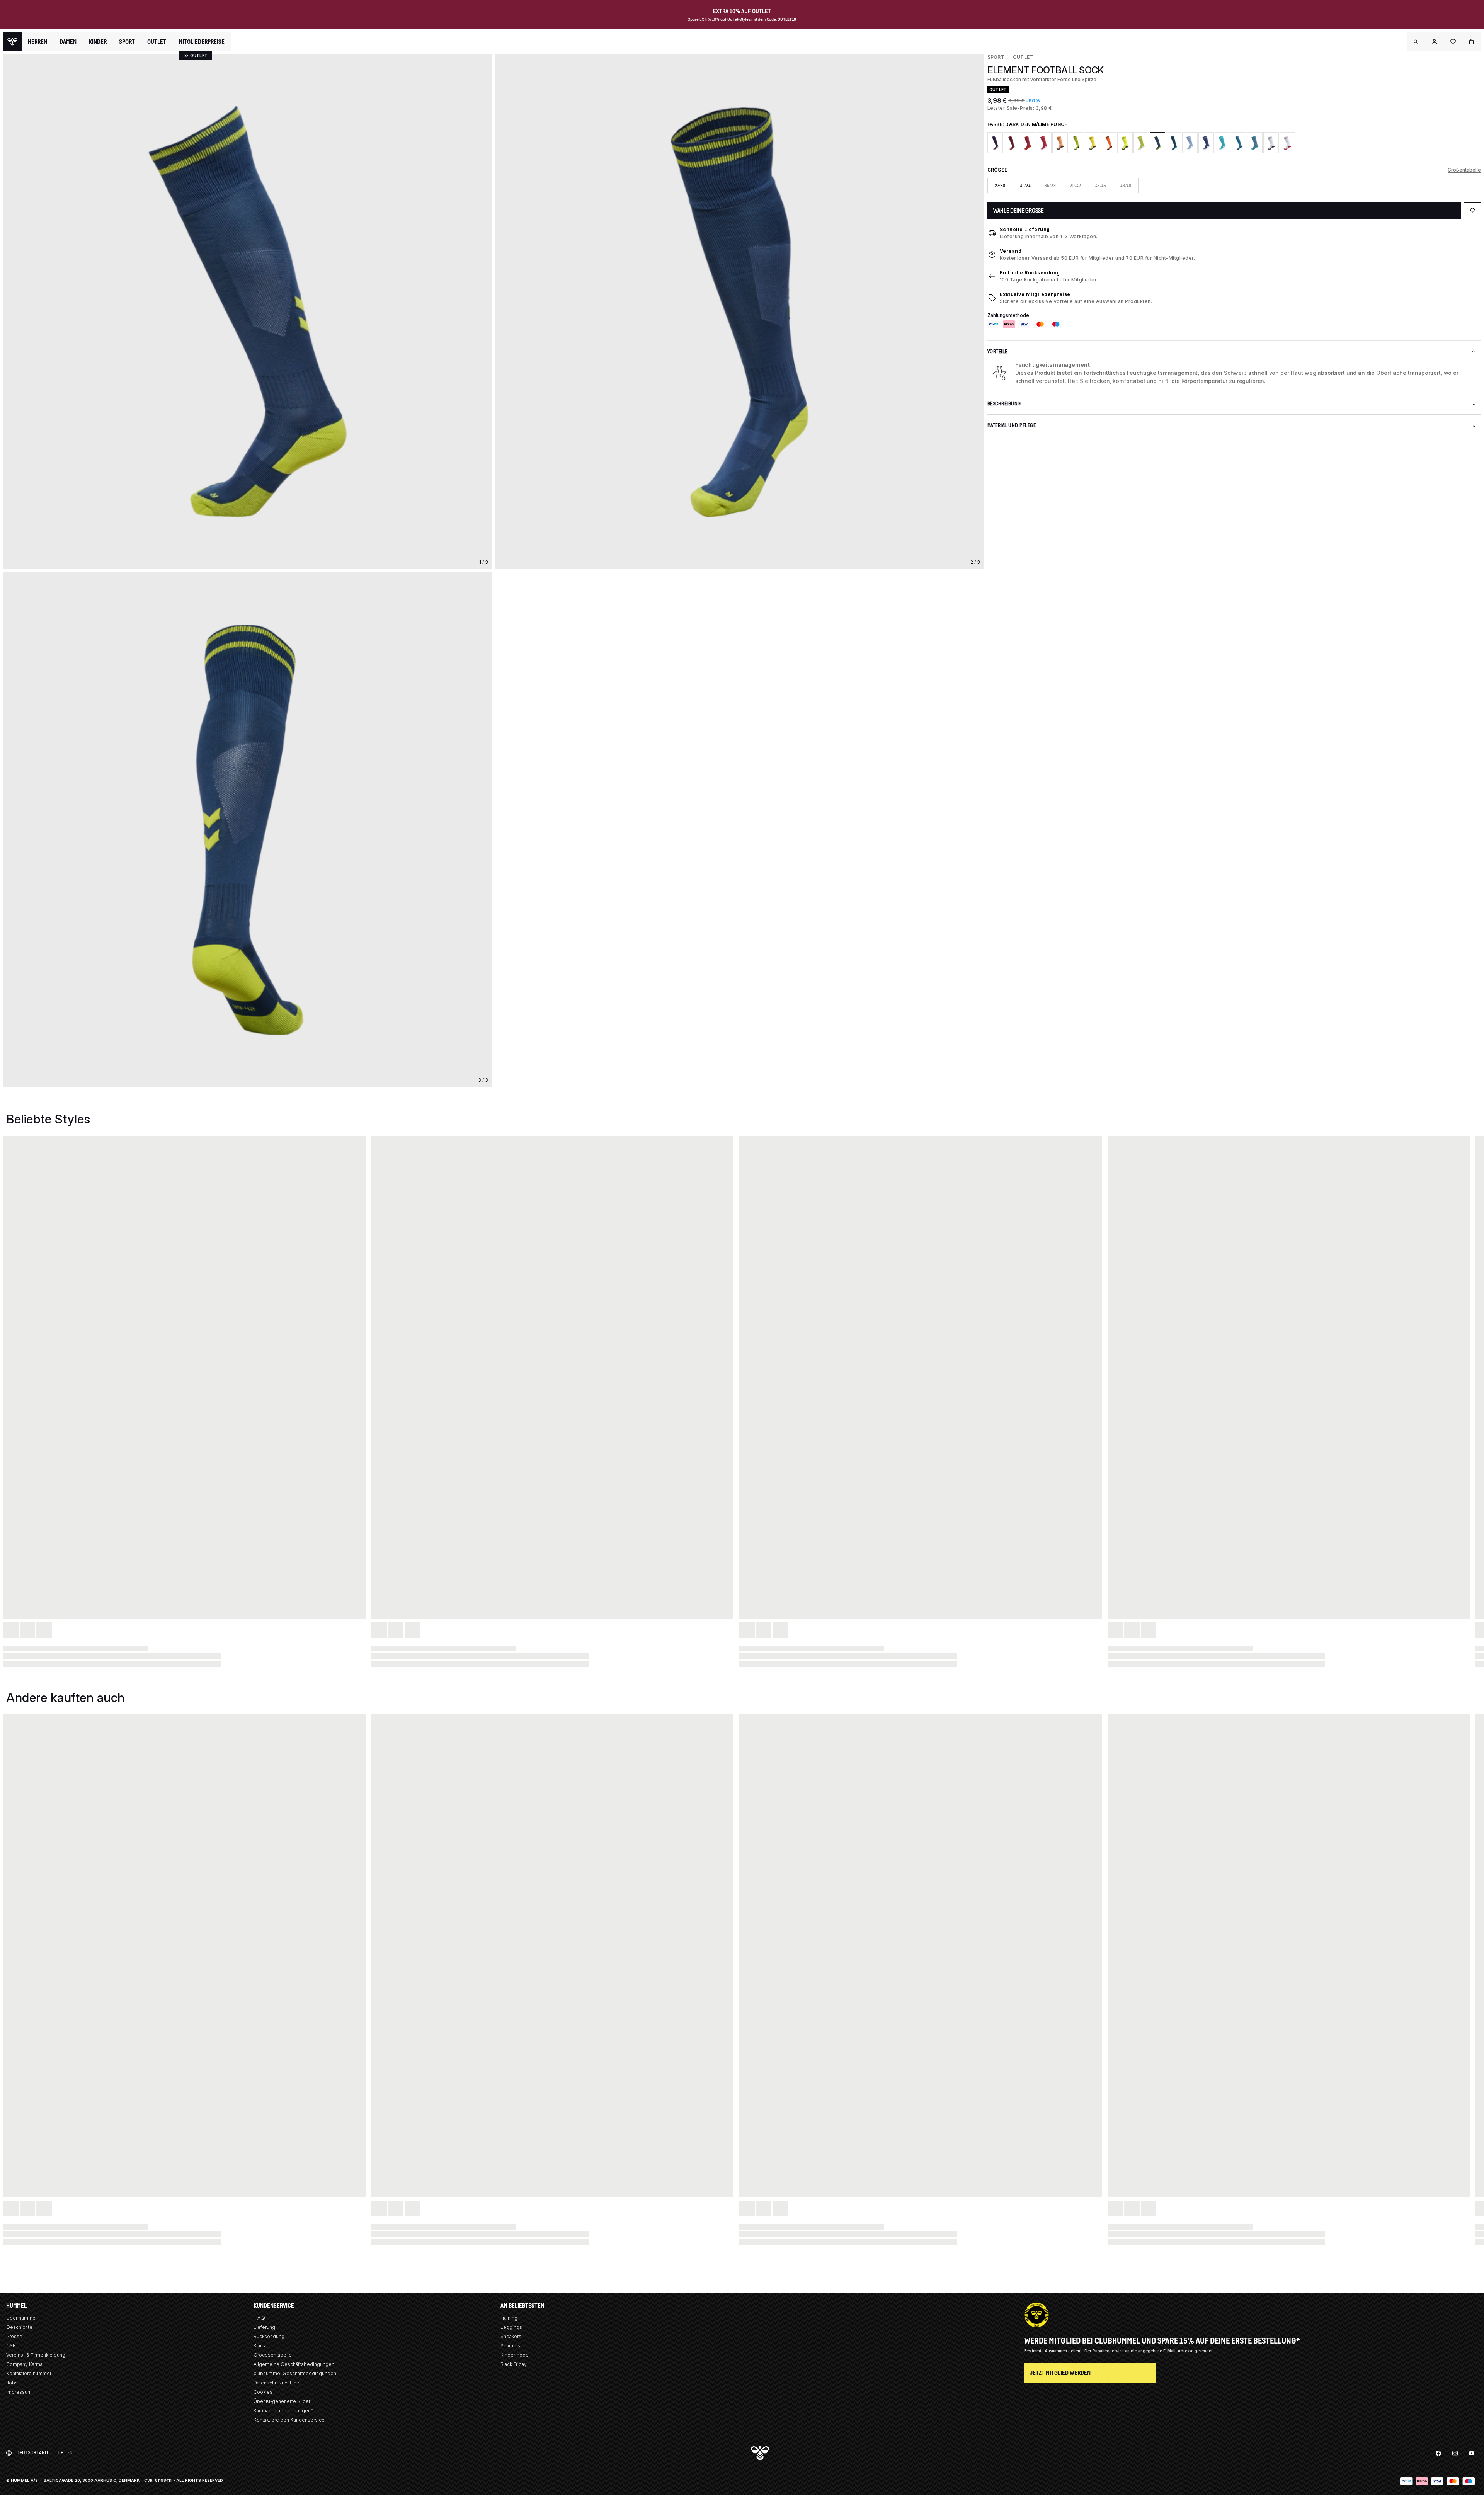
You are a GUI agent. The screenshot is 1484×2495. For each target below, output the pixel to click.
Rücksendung (269, 2336)
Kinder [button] (98, 42)
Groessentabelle (273, 2355)
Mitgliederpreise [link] (202, 42)
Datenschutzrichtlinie (277, 2383)
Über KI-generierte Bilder (282, 2401)
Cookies (263, 2392)
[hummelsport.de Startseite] (12, 42)
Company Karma (24, 2364)
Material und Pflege (1012, 425)
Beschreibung (1004, 404)
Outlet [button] (157, 42)
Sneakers (511, 2336)
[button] (1416, 42)
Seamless (512, 2346)
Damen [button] (68, 42)
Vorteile (997, 351)
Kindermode (515, 2355)
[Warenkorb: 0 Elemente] (1472, 42)
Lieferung (264, 2327)
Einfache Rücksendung (1030, 273)
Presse (14, 2336)
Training (509, 2318)
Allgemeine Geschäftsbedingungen (294, 2364)
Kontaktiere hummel (29, 2373)
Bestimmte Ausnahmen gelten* (1054, 2351)
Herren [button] (37, 42)
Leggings (511, 2327)
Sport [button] (127, 42)
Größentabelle (1464, 170)
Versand (1011, 251)
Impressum (19, 2392)
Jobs (12, 2383)
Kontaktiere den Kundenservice (289, 2420)
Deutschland (32, 2453)
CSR (11, 2346)
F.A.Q (259, 2318)
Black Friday (514, 2364)
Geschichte (19, 2327)
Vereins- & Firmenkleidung (36, 2355)
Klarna (260, 2346)
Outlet (1023, 57)
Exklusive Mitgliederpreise (1035, 294)
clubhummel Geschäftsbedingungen (295, 2373)
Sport (996, 57)
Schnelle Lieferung (1025, 229)
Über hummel (21, 2318)
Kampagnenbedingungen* (283, 2411)
